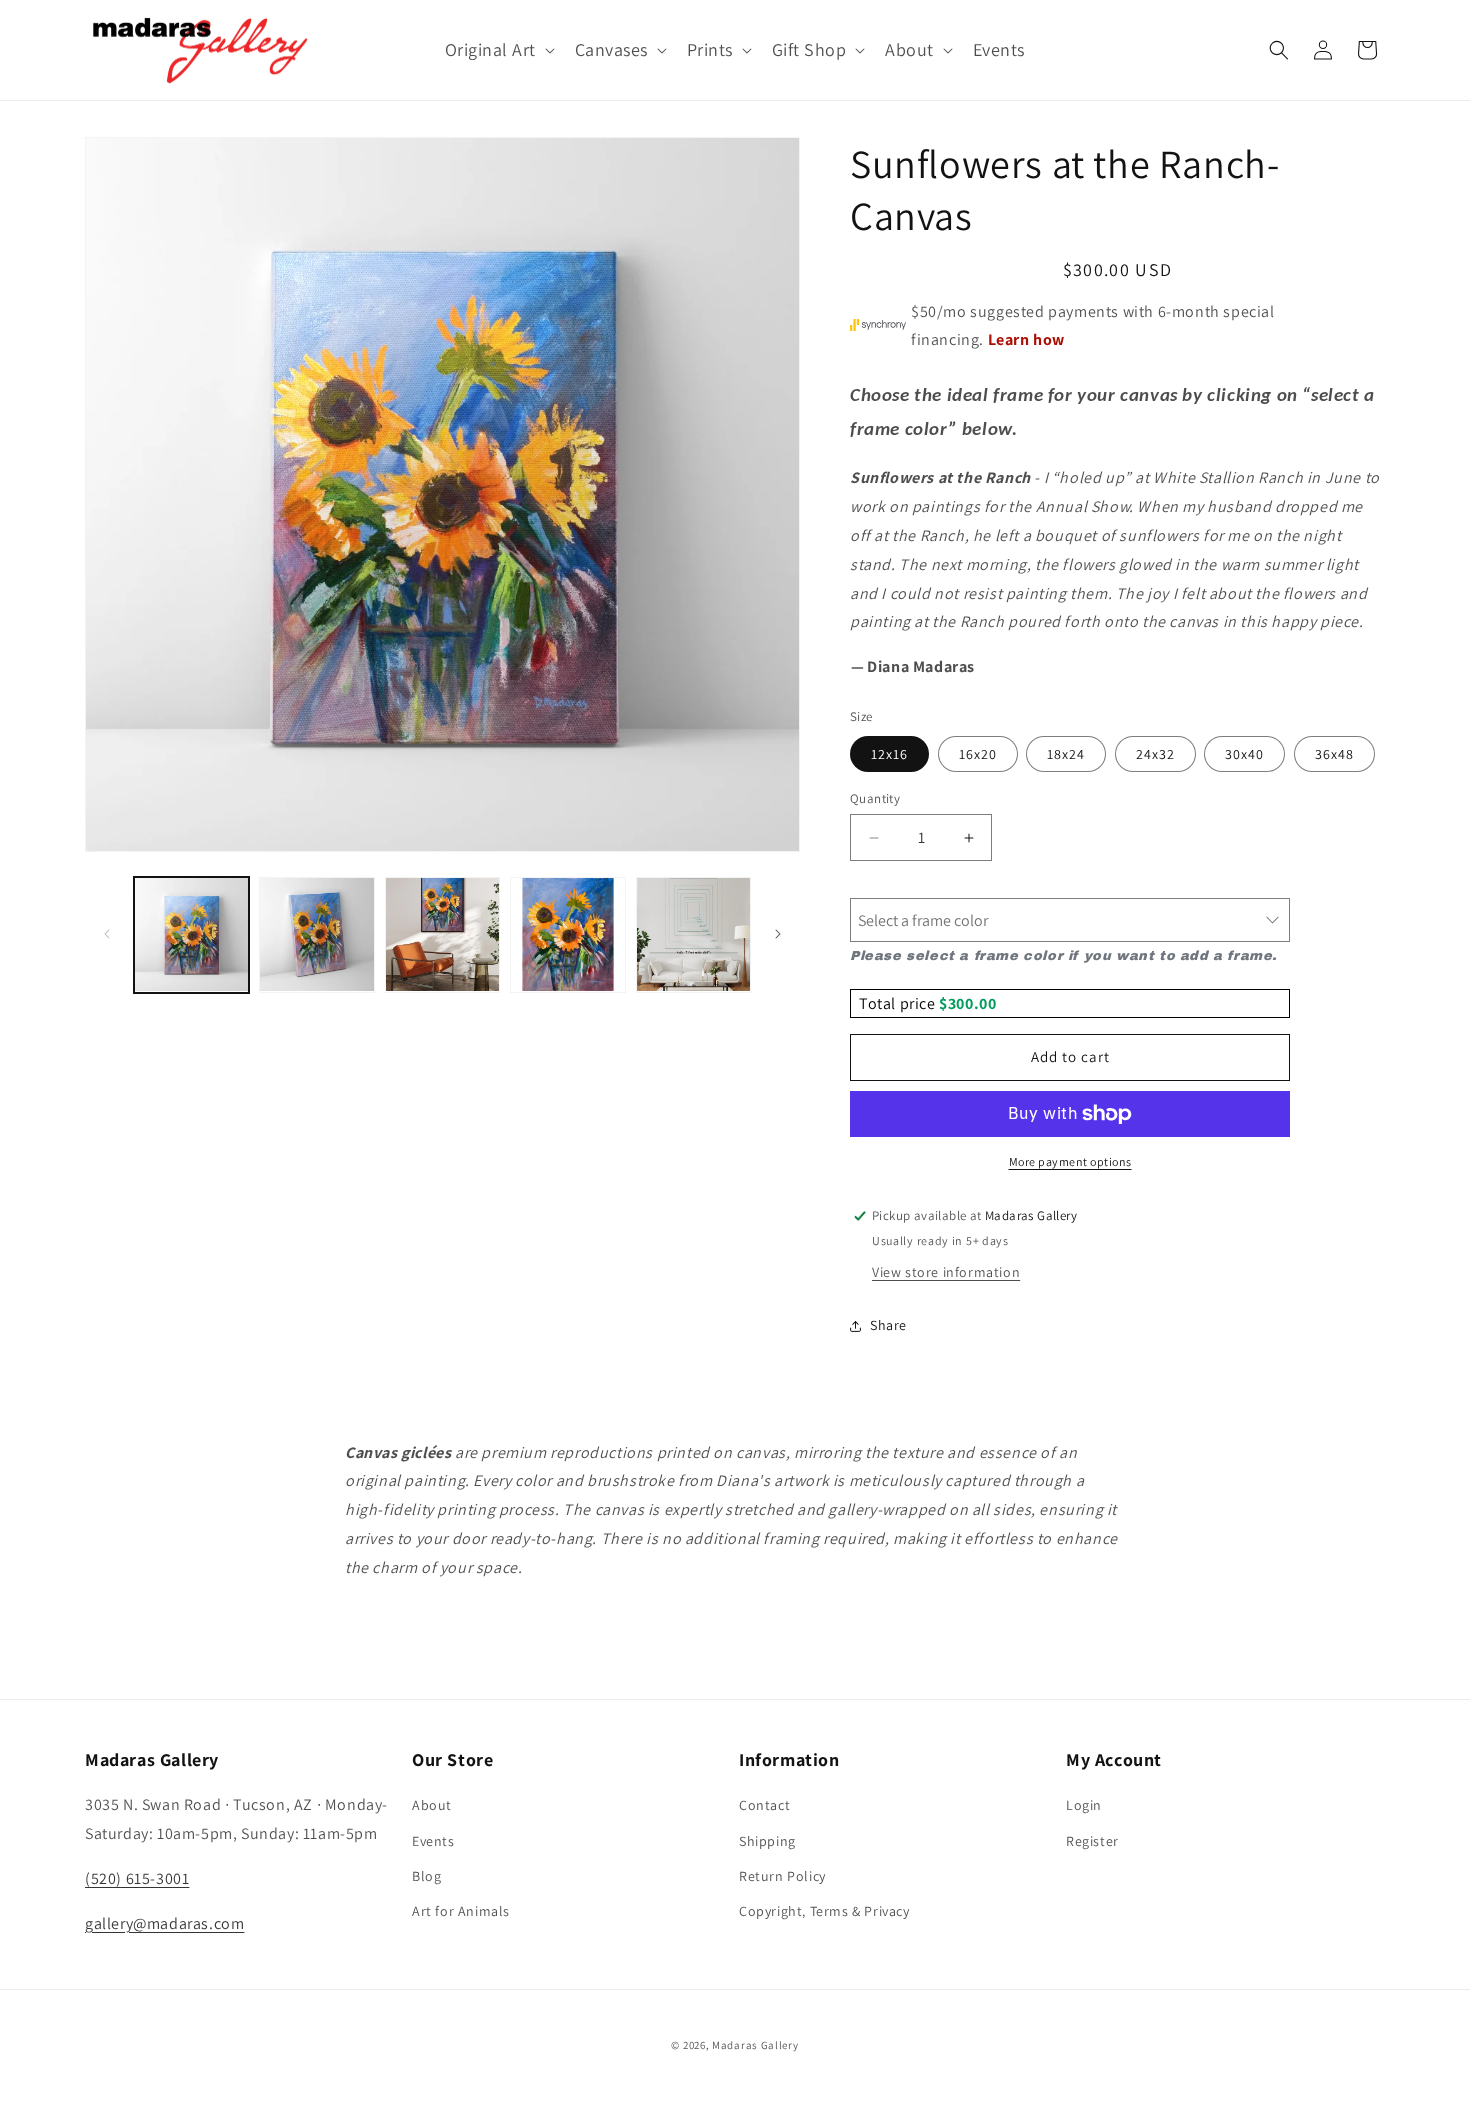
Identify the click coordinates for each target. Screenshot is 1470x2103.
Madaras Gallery (755, 2045)
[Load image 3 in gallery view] (442, 934)
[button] (498, 49)
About (909, 49)
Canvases (611, 49)
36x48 (1334, 754)
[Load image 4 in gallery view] (567, 934)
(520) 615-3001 (137, 1878)
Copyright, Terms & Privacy (824, 1911)
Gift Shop (809, 49)
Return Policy (782, 1876)
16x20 (978, 754)
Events (433, 1841)
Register (1092, 1841)
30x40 (1244, 754)
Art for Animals (461, 1911)
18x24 (1066, 754)
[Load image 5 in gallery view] (693, 934)
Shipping (767, 1841)
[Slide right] (778, 934)
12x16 (889, 754)
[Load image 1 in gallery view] (191, 934)
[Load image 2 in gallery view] (316, 934)
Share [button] (888, 1325)
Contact (764, 1805)
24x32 (1155, 754)
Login (1084, 1805)
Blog (426, 1876)
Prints (710, 49)
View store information (946, 1272)
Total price (899, 1003)
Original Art (490, 49)
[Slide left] (107, 934)
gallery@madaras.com (164, 1923)
